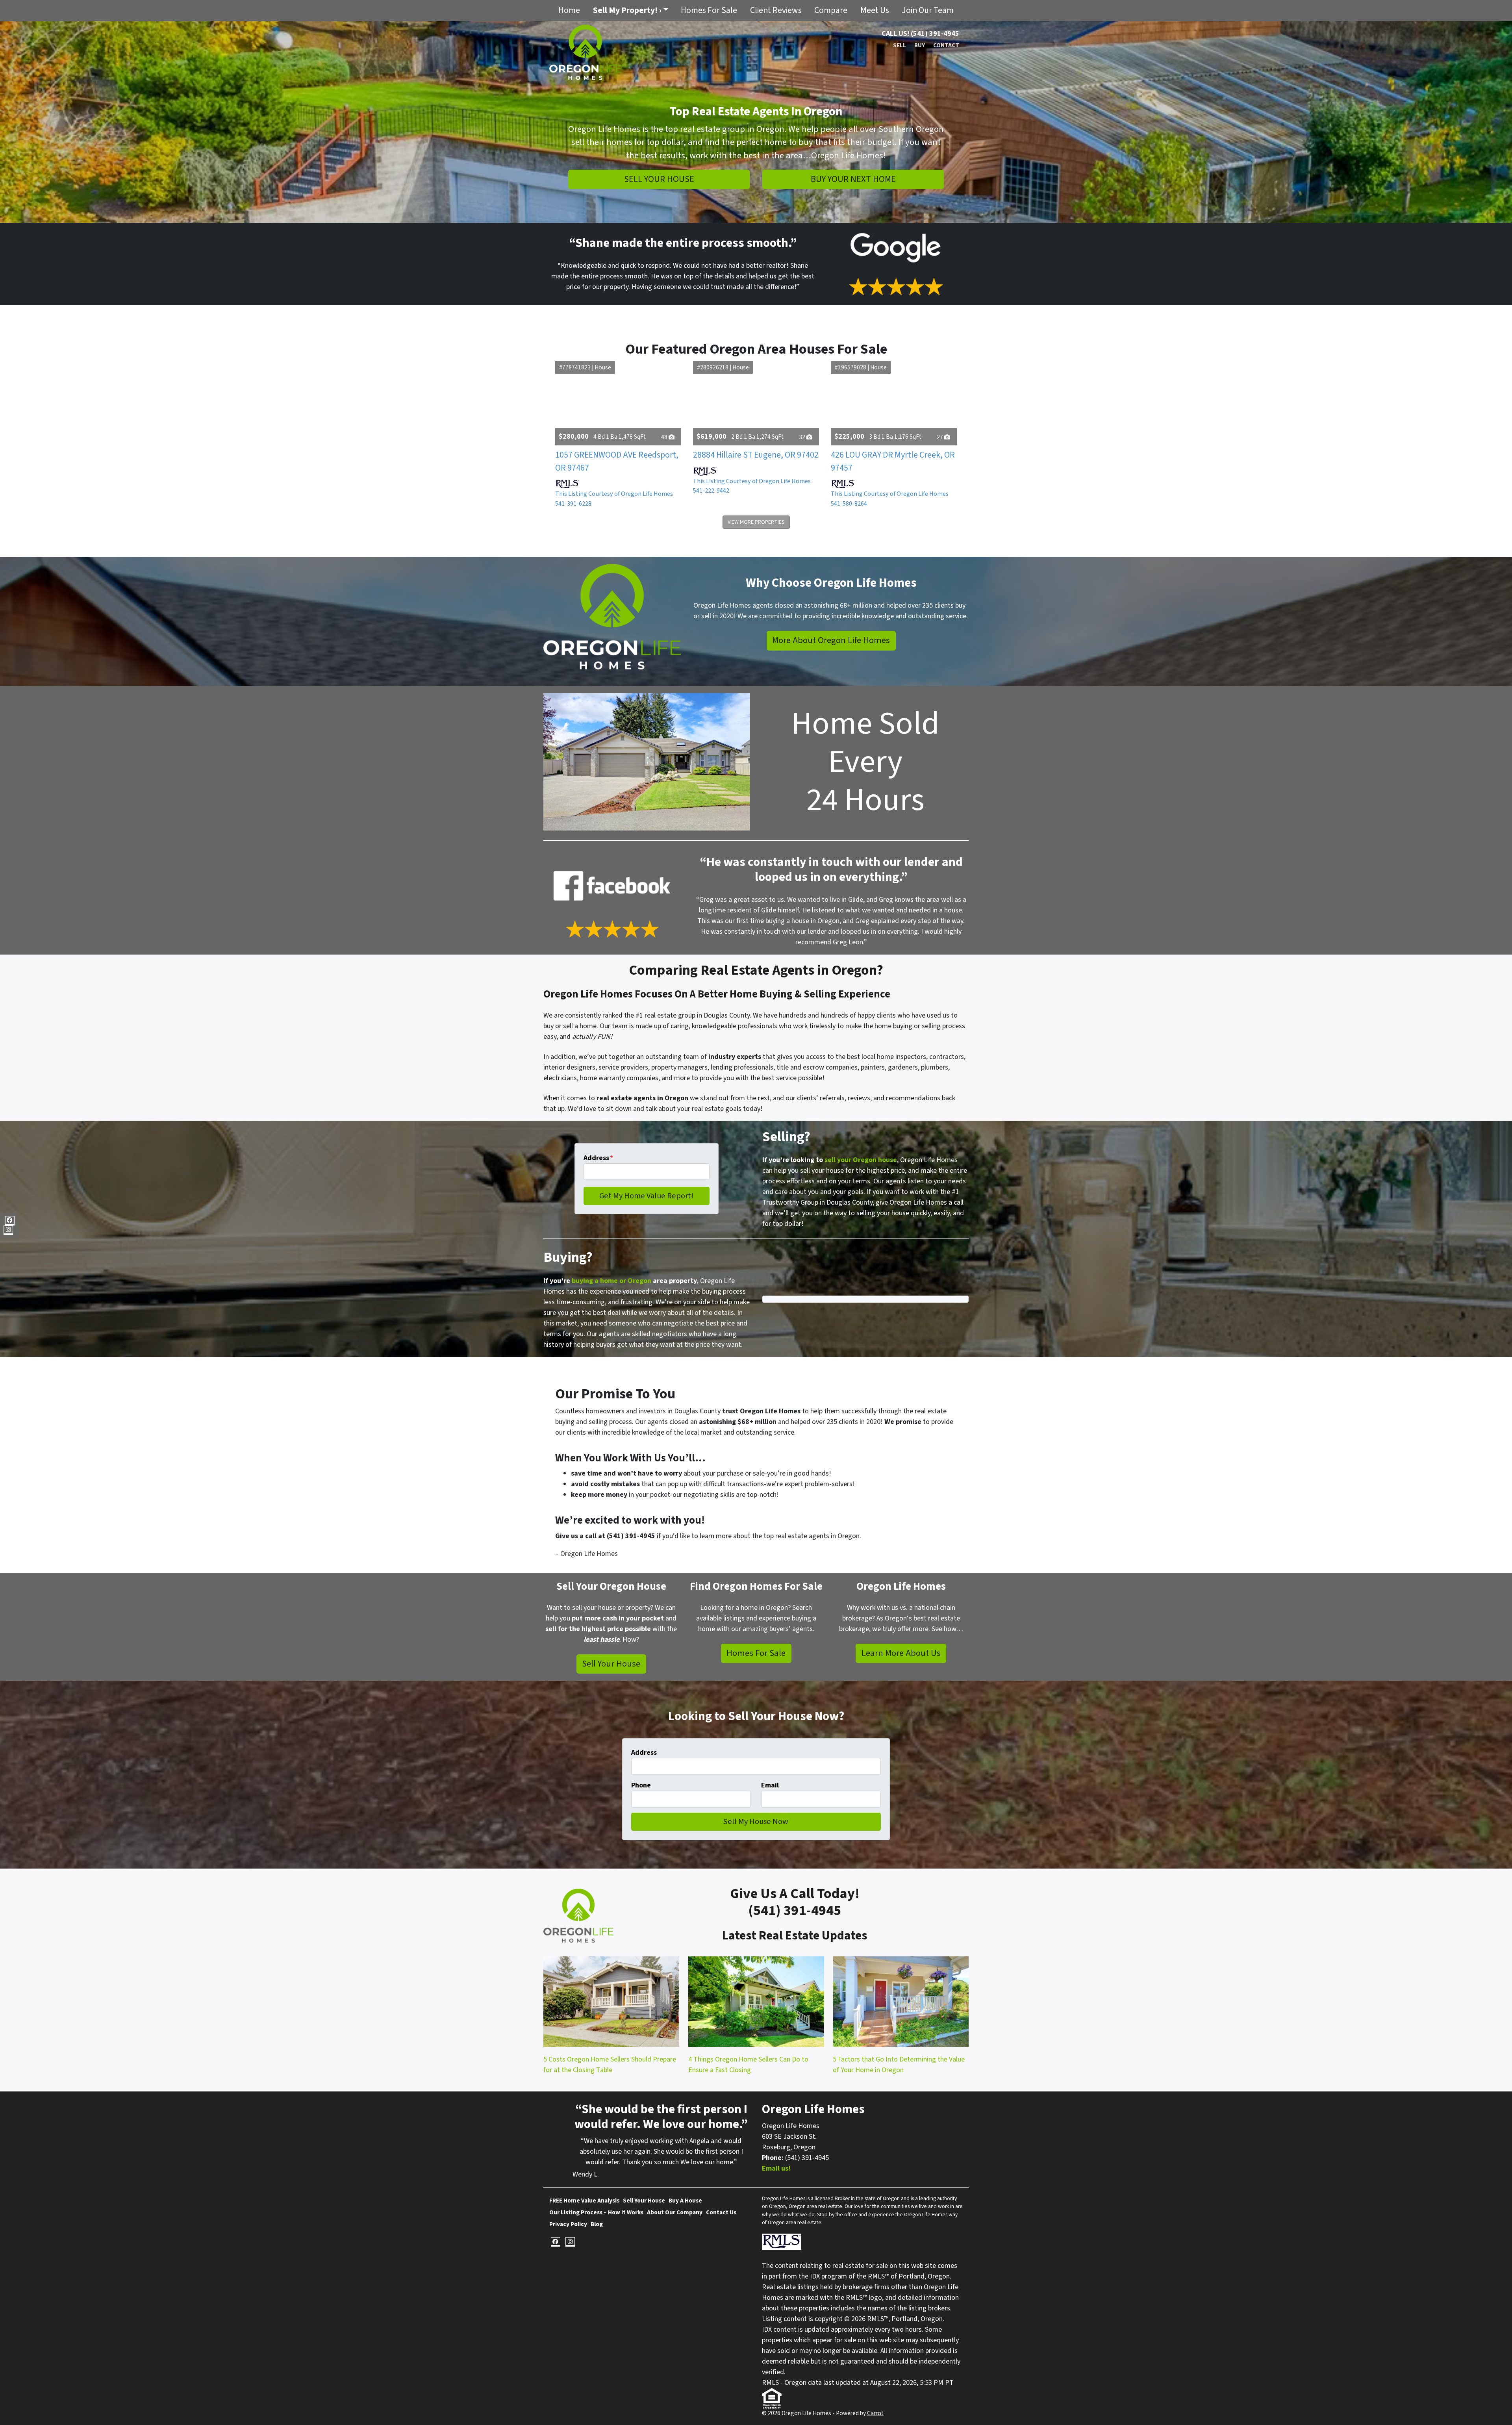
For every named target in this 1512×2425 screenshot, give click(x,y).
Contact (946, 45)
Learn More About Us (901, 1653)
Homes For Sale (709, 10)
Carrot (875, 2413)
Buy (920, 45)
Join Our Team (928, 10)
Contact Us (721, 2212)
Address (598, 1158)
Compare (831, 10)
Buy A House (685, 2201)
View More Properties (756, 522)
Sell (900, 45)
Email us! (776, 2168)
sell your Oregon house (861, 1160)
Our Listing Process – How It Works (596, 2212)
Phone (641, 1785)
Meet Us (875, 10)
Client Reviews (776, 10)
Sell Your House (659, 179)
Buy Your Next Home (853, 179)
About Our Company (675, 2212)
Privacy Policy (568, 2224)
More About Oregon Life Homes (831, 640)
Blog (597, 2224)
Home (569, 10)
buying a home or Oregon (611, 1281)
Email (770, 1785)
